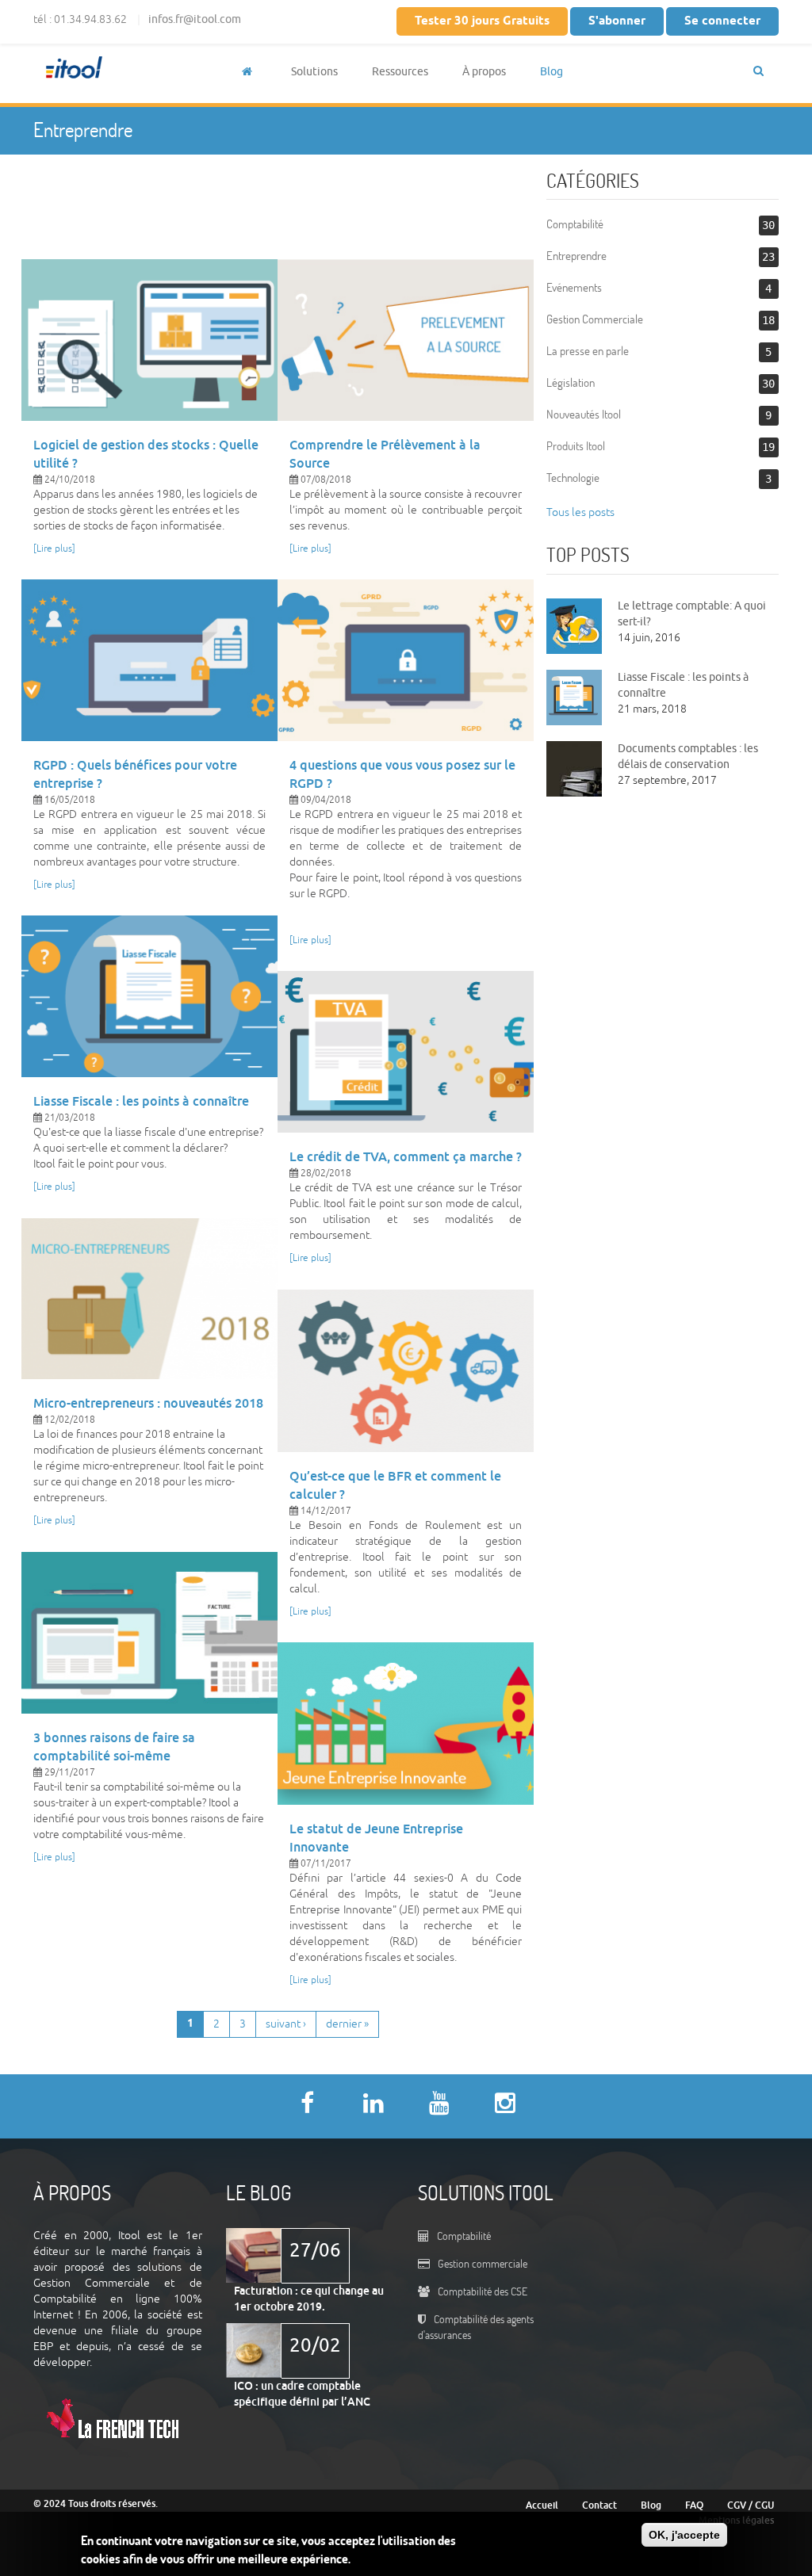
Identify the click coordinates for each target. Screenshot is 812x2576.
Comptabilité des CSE (483, 2291)
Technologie (573, 478)
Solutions (314, 72)
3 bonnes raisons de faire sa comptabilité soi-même (114, 1747)
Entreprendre (576, 256)
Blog (552, 72)
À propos (484, 72)
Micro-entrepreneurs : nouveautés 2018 (148, 1403)
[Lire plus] (54, 549)
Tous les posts (580, 512)
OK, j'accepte (684, 2535)
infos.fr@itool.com (195, 19)
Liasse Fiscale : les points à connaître (141, 1101)
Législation (571, 382)
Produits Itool (576, 446)
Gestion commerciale (483, 2263)
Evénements (574, 287)
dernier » (347, 2024)
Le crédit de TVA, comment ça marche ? (406, 1157)
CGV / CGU (751, 2505)
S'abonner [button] (617, 21)
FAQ (694, 2505)
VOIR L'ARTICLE (149, 336)
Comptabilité (575, 224)
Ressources (400, 72)
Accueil (542, 2505)
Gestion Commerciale (595, 319)
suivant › (286, 2024)
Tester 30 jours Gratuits (482, 21)
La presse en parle (588, 351)
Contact (599, 2505)
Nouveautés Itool (584, 414)
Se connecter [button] (722, 21)
